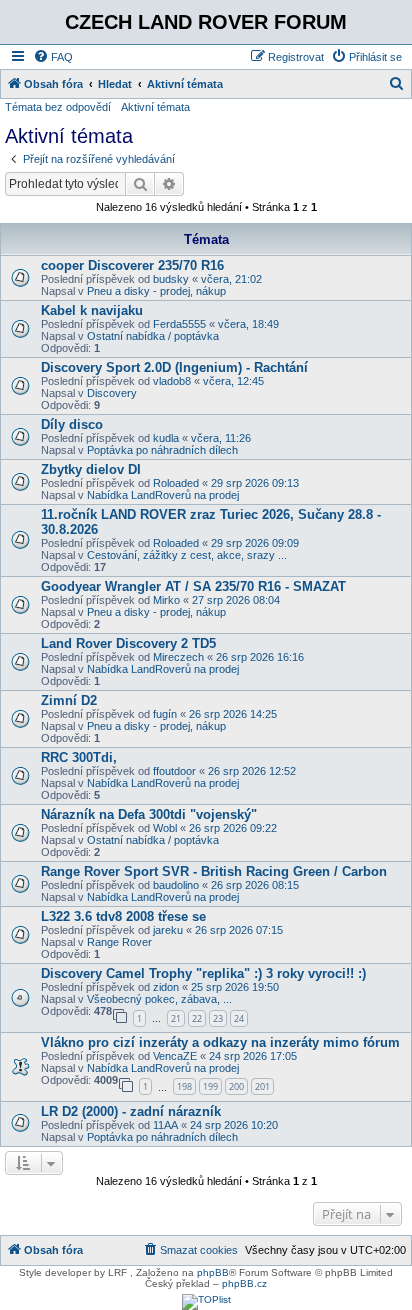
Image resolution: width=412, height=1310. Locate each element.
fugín (165, 714)
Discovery (112, 393)
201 (262, 1086)
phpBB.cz (244, 1283)
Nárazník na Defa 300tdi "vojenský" (149, 814)
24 (239, 1018)
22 (197, 1018)
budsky (171, 279)
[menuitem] (53, 57)
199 (210, 1086)
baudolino (176, 885)
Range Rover (119, 942)
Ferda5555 (179, 324)
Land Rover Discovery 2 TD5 (128, 643)
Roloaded (176, 483)
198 (184, 1086)
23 (218, 1018)
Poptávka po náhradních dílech (162, 450)
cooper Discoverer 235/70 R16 (132, 265)
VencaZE (175, 1056)
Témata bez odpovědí (58, 107)
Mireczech (178, 657)
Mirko (166, 600)
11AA (165, 1125)
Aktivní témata (155, 107)
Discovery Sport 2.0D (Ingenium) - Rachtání (174, 367)
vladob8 (172, 381)
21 (176, 1018)
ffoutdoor (174, 771)
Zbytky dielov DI (91, 469)
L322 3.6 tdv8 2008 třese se (123, 916)
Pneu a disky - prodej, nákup (156, 291)
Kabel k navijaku (92, 310)
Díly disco (72, 424)
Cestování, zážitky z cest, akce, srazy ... (187, 555)
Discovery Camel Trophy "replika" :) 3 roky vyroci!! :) (203, 973)
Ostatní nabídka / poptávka (153, 336)
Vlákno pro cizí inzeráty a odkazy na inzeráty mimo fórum (220, 1042)
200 (236, 1086)
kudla (166, 438)
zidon (166, 987)
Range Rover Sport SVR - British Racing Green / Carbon (214, 871)
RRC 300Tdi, (79, 757)
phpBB (213, 1272)
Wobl (165, 828)
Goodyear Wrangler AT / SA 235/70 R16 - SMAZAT (193, 586)
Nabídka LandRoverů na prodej (163, 495)
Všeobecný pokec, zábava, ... (159, 999)
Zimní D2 (69, 700)
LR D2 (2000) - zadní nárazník (131, 1111)
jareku (168, 930)
